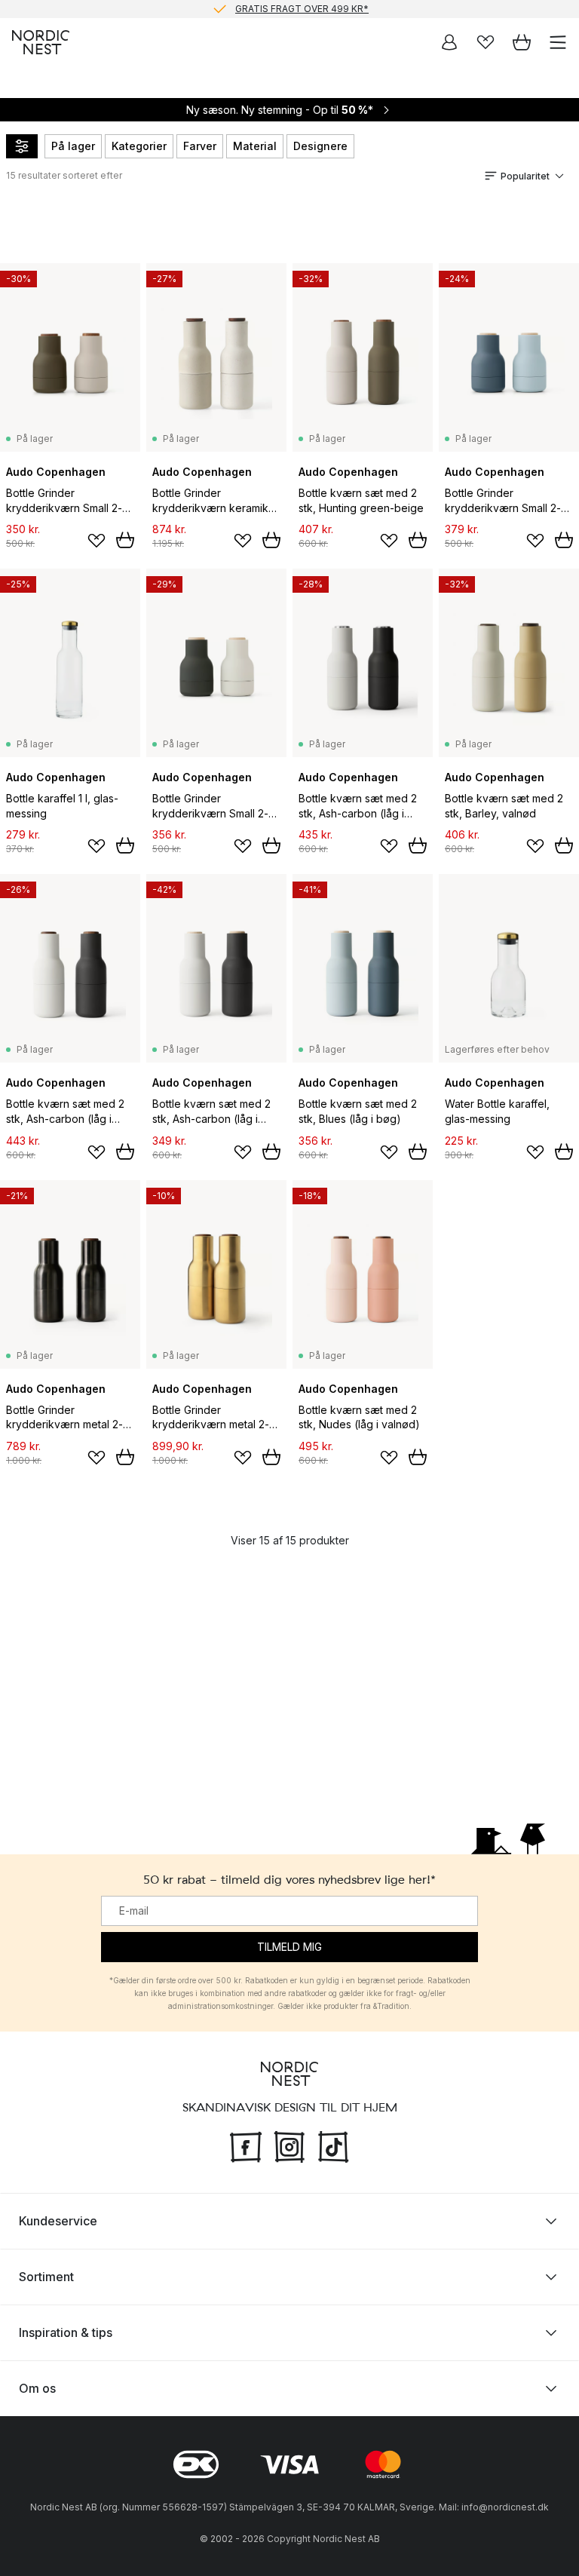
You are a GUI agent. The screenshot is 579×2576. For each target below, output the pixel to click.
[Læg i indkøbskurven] (125, 540)
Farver (200, 146)
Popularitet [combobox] (525, 176)
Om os (37, 2388)
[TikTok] (333, 2145)
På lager (73, 146)
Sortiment (46, 2277)
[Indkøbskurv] (522, 42)
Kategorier (139, 146)
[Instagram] (289, 2145)
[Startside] (41, 42)
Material (255, 146)
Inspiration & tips (66, 2332)
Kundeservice (58, 2221)
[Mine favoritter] (486, 42)
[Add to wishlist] (96, 541)
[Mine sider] (449, 42)
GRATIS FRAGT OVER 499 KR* (302, 9)
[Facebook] (246, 2145)
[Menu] (558, 42)
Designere (320, 146)
